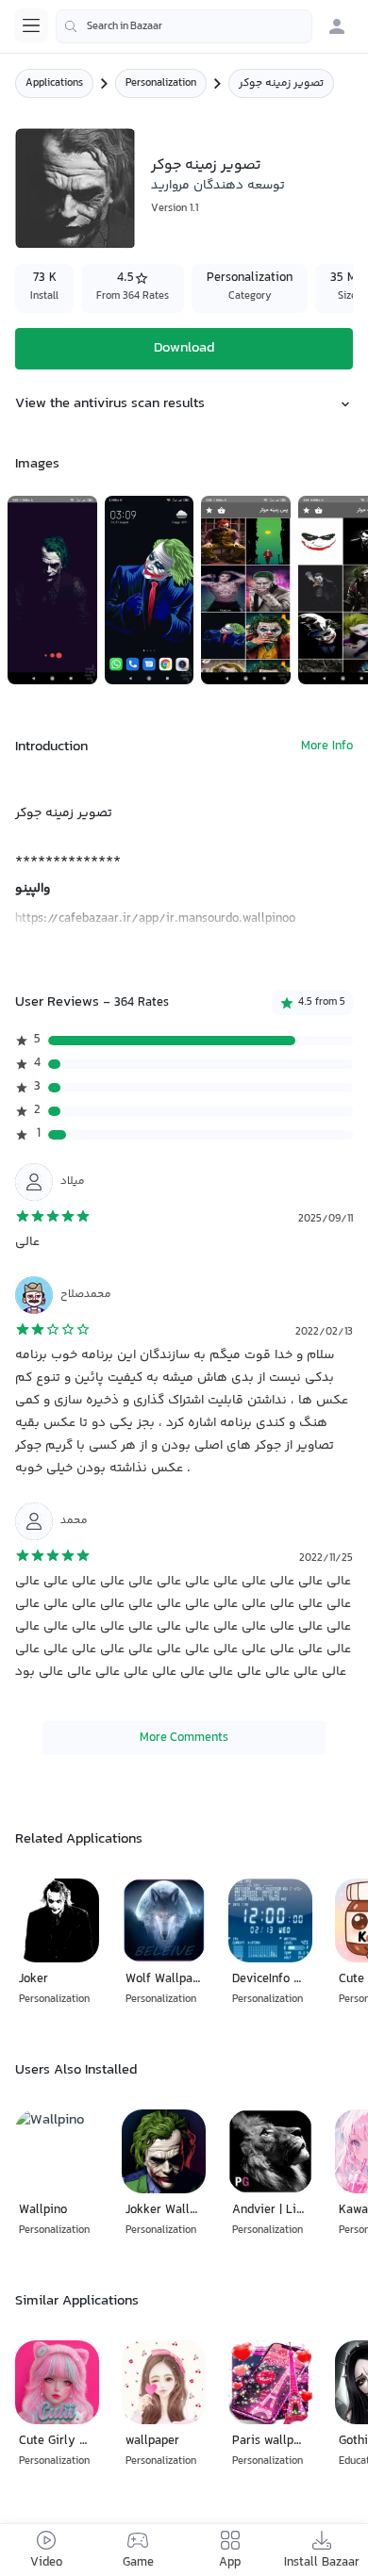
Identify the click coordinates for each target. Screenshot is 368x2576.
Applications (54, 83)
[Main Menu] (31, 25)
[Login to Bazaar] (337, 26)
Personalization (161, 83)
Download (184, 348)
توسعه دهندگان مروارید (218, 186)
